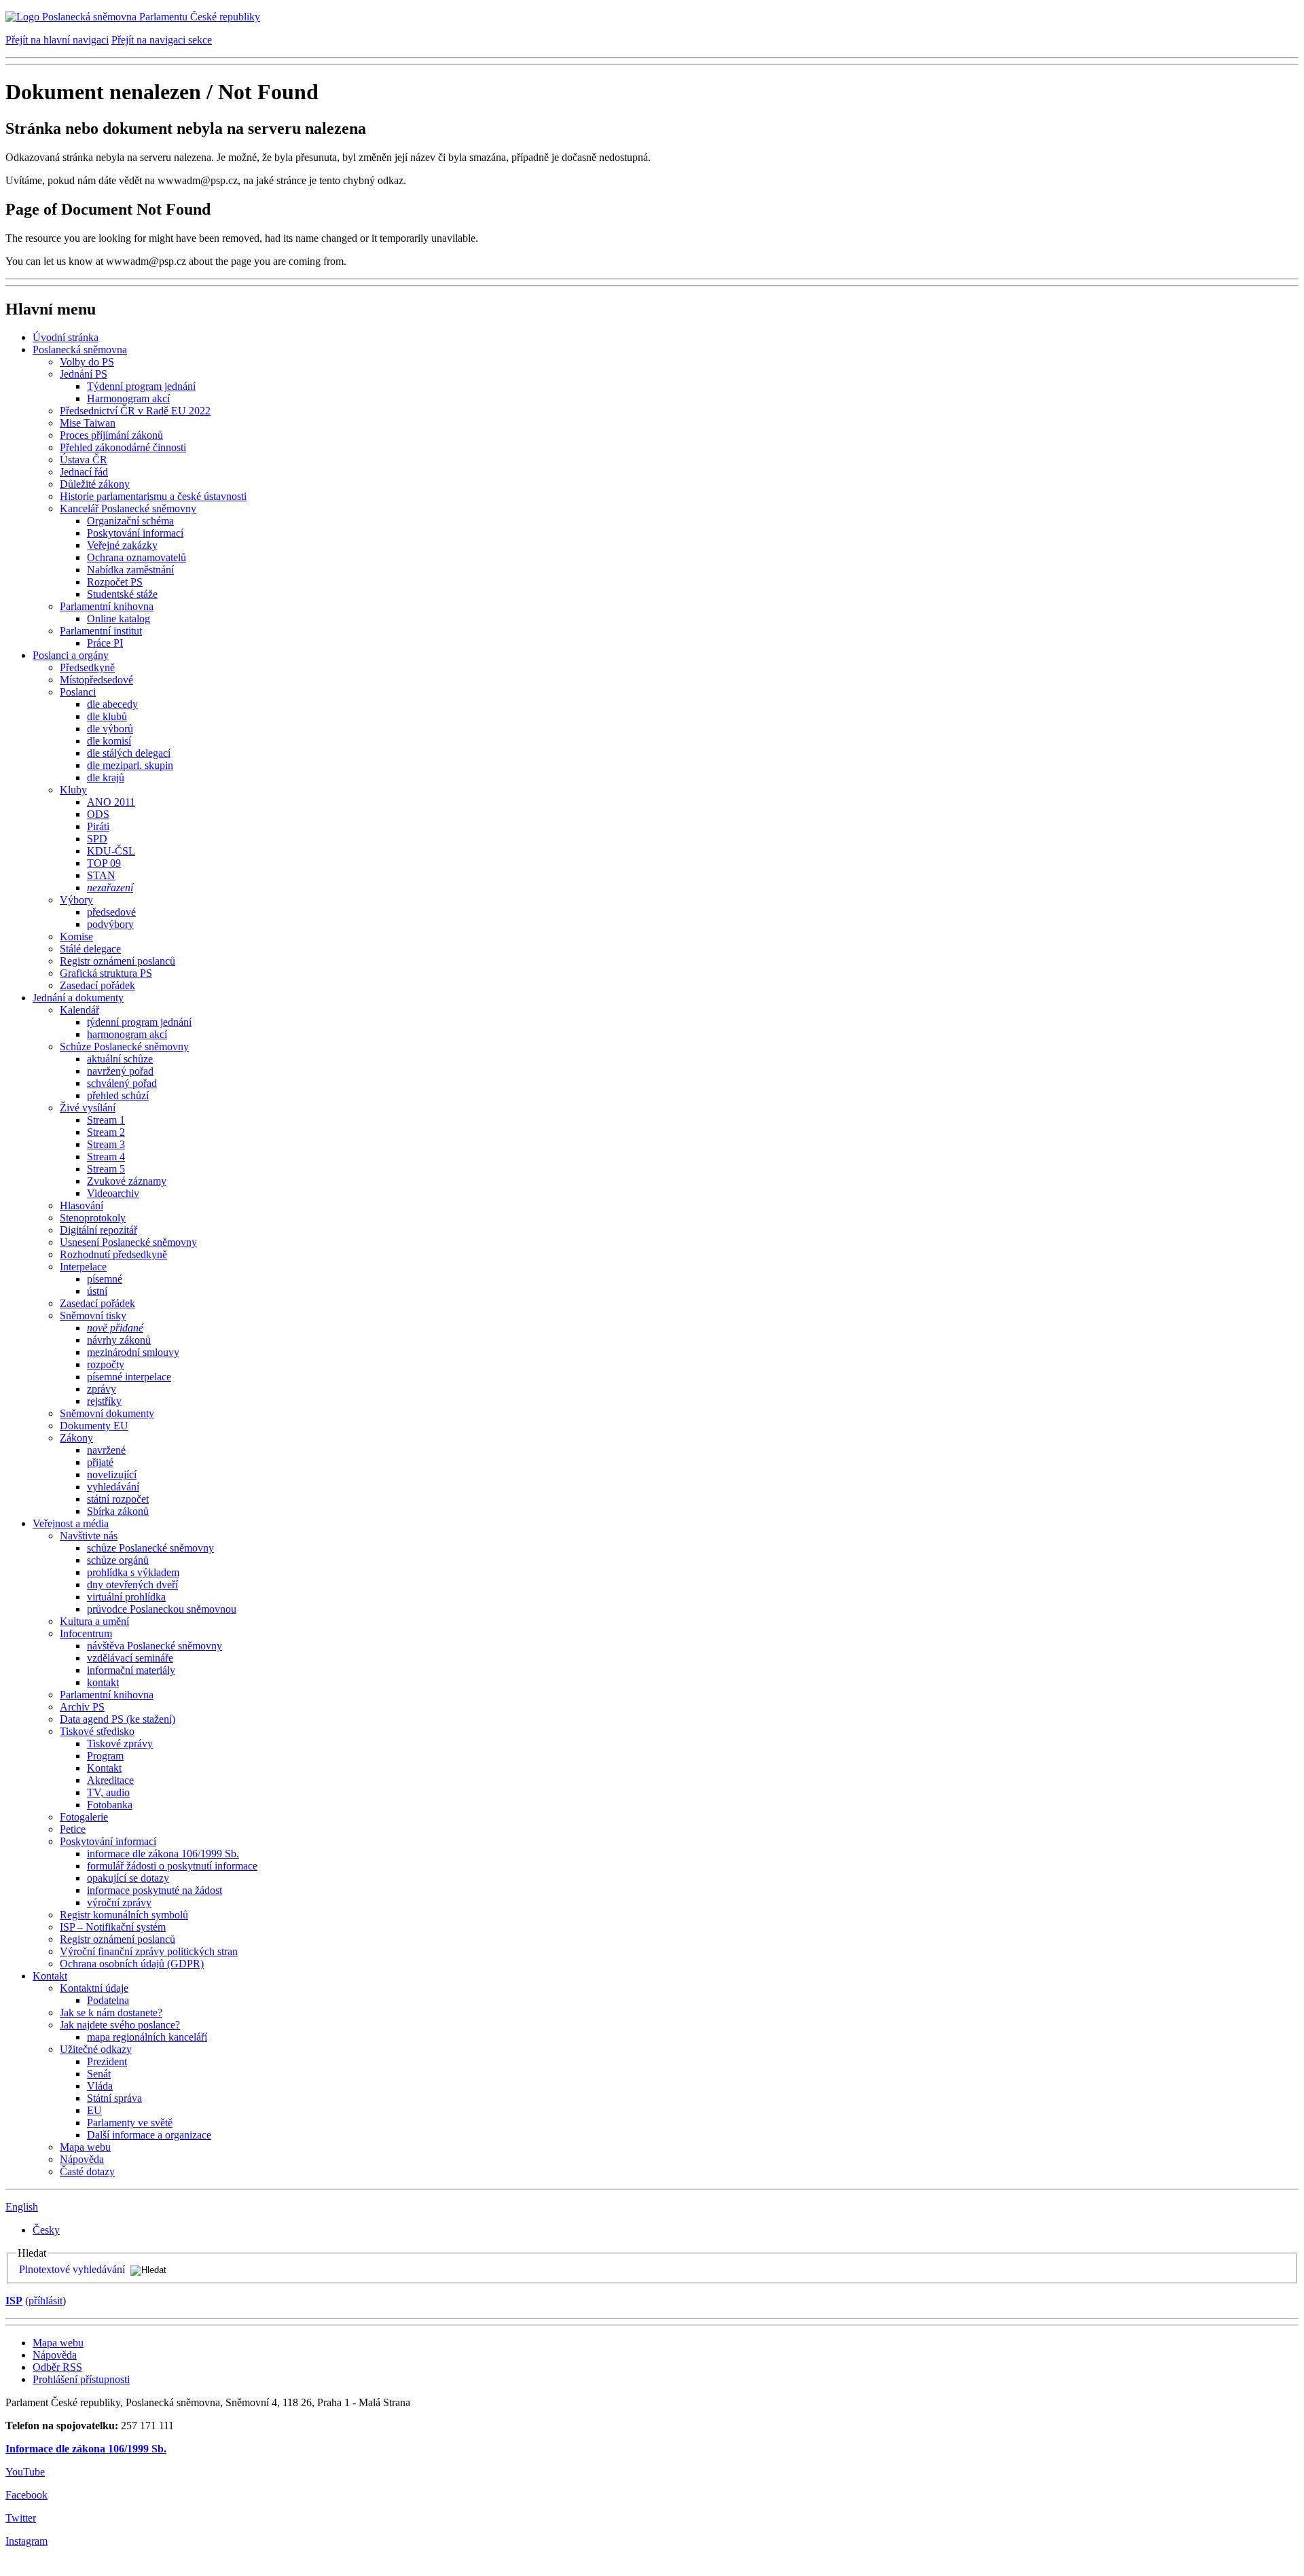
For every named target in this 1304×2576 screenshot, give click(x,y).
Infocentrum (86, 1633)
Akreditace (110, 1780)
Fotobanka (110, 1805)
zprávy (102, 1389)
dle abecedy (112, 704)
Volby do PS (87, 362)
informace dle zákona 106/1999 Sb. (163, 1854)
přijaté (100, 1462)
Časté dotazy (87, 2171)
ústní (97, 1291)
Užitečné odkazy (96, 2049)
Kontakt (104, 1768)
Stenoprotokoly (93, 1218)
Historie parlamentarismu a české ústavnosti (153, 496)
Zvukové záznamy (127, 1181)
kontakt (103, 1682)
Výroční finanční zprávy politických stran (149, 1951)
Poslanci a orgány (71, 655)
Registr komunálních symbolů (124, 1915)
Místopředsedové (96, 680)
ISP (14, 2301)
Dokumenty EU (94, 1426)
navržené (106, 1450)
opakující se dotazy (128, 1878)
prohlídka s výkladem (133, 1572)
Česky (46, 2230)
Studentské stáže (122, 594)
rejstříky (104, 1401)
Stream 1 (106, 1120)
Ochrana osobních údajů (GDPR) (132, 1964)
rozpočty (106, 1364)
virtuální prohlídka (126, 1597)
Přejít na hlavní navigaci (57, 40)
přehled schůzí (118, 1095)
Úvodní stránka (66, 337)
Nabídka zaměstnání (130, 570)
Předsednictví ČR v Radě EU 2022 (135, 411)
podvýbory (110, 924)
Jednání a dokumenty (78, 998)
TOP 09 (104, 863)
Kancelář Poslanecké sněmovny (128, 508)
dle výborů (110, 729)
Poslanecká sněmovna (80, 350)
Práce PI (105, 643)
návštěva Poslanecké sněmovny (155, 1646)
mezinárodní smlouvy (133, 1352)
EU (94, 2110)
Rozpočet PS (115, 582)
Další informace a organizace (149, 2135)
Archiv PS (82, 1707)
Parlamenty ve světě (130, 2123)
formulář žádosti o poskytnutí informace (172, 1866)
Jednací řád (84, 472)
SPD (97, 839)
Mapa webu (85, 2147)
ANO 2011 (111, 802)
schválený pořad (122, 1083)
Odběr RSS (57, 2367)
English (22, 2207)
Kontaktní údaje (94, 1988)
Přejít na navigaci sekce (162, 40)
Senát (99, 2074)
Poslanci (78, 692)
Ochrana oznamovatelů (137, 557)
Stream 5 (106, 1169)
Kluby (73, 790)
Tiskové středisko (97, 1731)
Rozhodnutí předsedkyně (113, 1254)
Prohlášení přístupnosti (81, 2379)
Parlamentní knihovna (107, 606)
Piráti (98, 826)
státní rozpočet (118, 1499)
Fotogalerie (84, 1817)
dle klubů (107, 716)
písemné (105, 1279)
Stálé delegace (90, 949)
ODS (98, 814)
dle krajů (106, 777)
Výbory (76, 900)
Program (105, 1756)
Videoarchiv (113, 1193)
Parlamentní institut (101, 631)
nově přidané (115, 1328)
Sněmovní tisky (93, 1316)
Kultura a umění (94, 1621)
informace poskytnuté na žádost (155, 1890)
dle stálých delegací (129, 753)
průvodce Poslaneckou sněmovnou (162, 1609)
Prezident (107, 2061)
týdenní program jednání (139, 1022)
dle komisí (109, 741)
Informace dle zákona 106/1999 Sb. (86, 2449)
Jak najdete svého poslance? (120, 2025)
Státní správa (114, 2098)
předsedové (111, 912)
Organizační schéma (130, 521)
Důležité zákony (95, 484)
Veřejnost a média (71, 1523)
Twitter (21, 2518)
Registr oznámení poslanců (117, 961)
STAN (101, 875)
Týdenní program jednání (141, 386)
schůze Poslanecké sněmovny (150, 1548)
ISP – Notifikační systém (113, 1927)
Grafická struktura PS (106, 973)
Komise (76, 936)
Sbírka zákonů (118, 1511)
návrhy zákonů (119, 1340)
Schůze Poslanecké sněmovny (124, 1046)
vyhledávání (113, 1487)
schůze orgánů (118, 1560)
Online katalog (119, 619)
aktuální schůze (120, 1059)
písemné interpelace (129, 1377)
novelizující (112, 1474)
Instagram (26, 2541)
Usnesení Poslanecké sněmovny (128, 1242)
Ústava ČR (84, 460)
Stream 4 (106, 1157)
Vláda (100, 2086)
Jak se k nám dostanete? (111, 2012)
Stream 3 (106, 1144)
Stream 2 (106, 1132)
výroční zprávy (119, 1902)
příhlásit (46, 2301)
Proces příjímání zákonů (111, 435)
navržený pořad (120, 1071)
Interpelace (83, 1267)
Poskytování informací (135, 533)
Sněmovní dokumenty (107, 1413)
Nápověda (82, 2159)
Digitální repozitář (98, 1230)
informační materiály (131, 1670)
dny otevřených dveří (132, 1585)
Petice (73, 1829)
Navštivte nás (89, 1536)
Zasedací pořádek (97, 985)
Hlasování (81, 1205)
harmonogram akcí (127, 1034)
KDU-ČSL (111, 851)
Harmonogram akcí (128, 398)
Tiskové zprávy (120, 1743)
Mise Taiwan (88, 423)
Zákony (76, 1438)
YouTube (25, 2472)
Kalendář (79, 1010)
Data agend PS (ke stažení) (117, 1719)
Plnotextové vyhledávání (72, 2269)
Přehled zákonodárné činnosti (123, 447)
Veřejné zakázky (122, 545)
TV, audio (108, 1792)
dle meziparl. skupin (130, 765)
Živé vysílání (88, 1108)
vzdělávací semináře (130, 1658)
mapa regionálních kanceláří (147, 2037)
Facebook (26, 2495)
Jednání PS (84, 374)
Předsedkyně (87, 667)
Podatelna (108, 2000)
